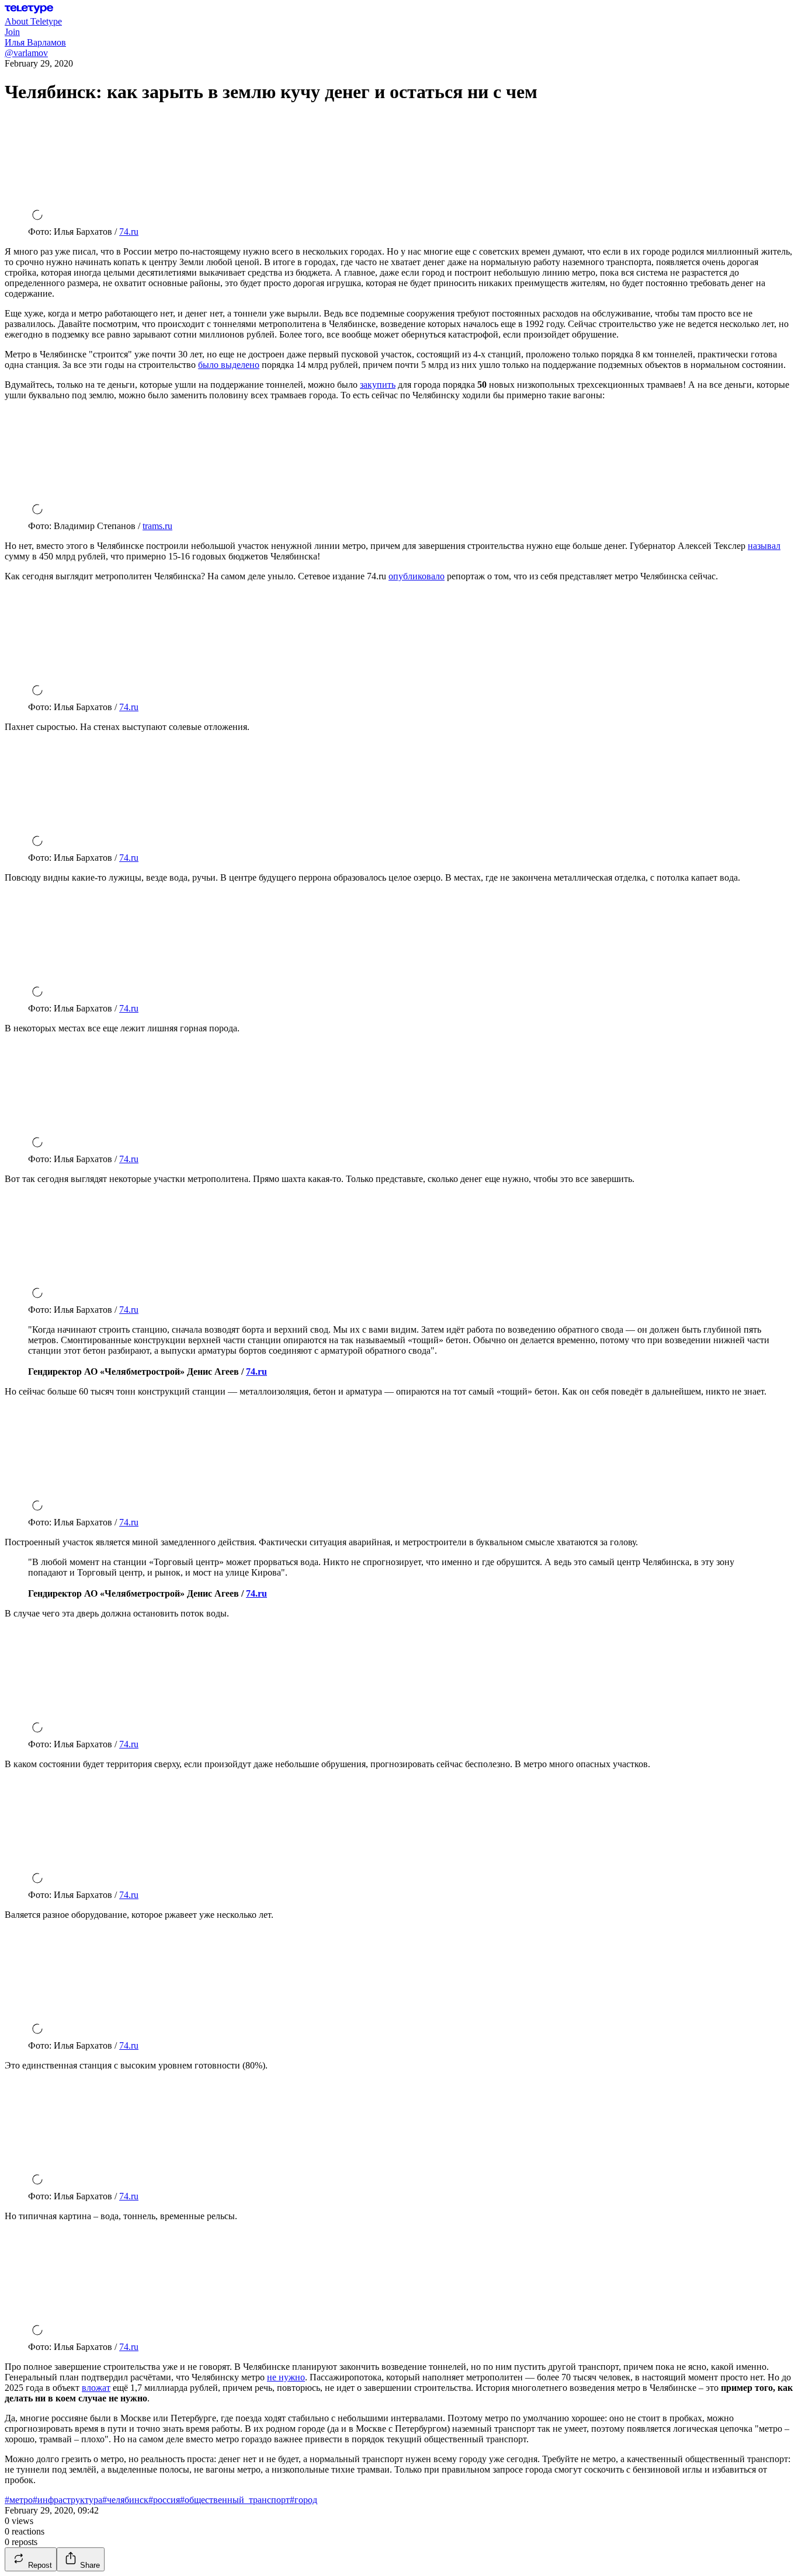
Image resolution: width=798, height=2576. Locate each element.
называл (764, 546)
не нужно (286, 2377)
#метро (19, 2500)
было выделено (229, 365)
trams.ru (157, 526)
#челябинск (125, 2500)
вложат (96, 2388)
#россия (164, 2500)
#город (303, 2500)
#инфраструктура (67, 2500)
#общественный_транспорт (235, 2500)
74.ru (129, 232)
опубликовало (417, 576)
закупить (378, 385)
